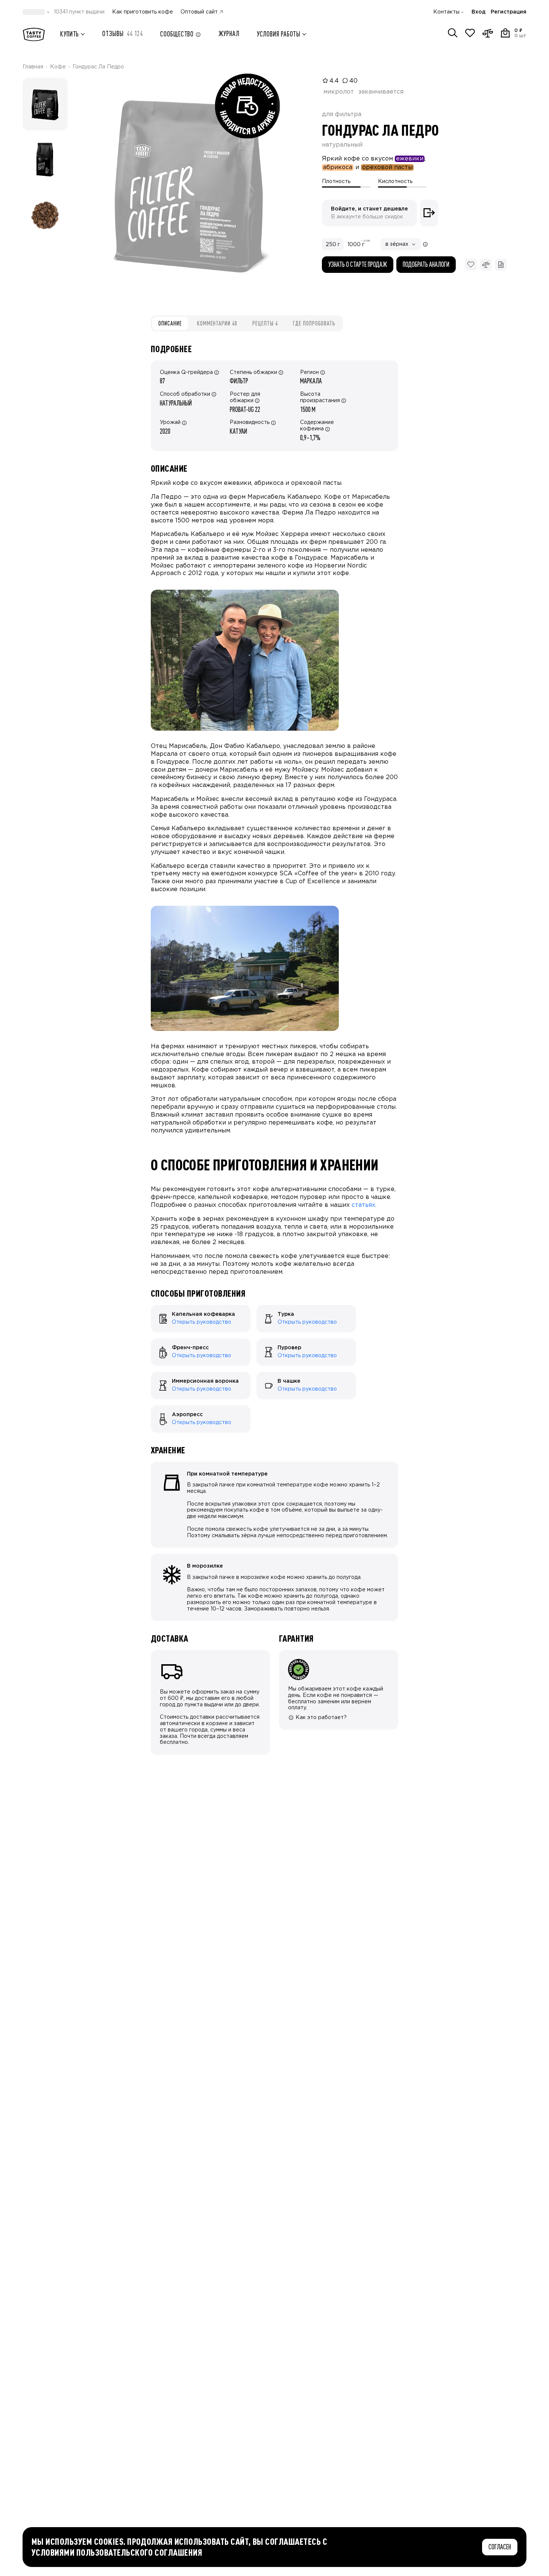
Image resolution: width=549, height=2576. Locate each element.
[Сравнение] (488, 33)
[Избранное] (470, 33)
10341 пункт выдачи (79, 12)
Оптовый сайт (199, 12)
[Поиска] (453, 33)
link (155, 1308)
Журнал (229, 34)
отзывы (123, 34)
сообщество (177, 34)
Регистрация (509, 12)
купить (70, 34)
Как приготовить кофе (143, 12)
